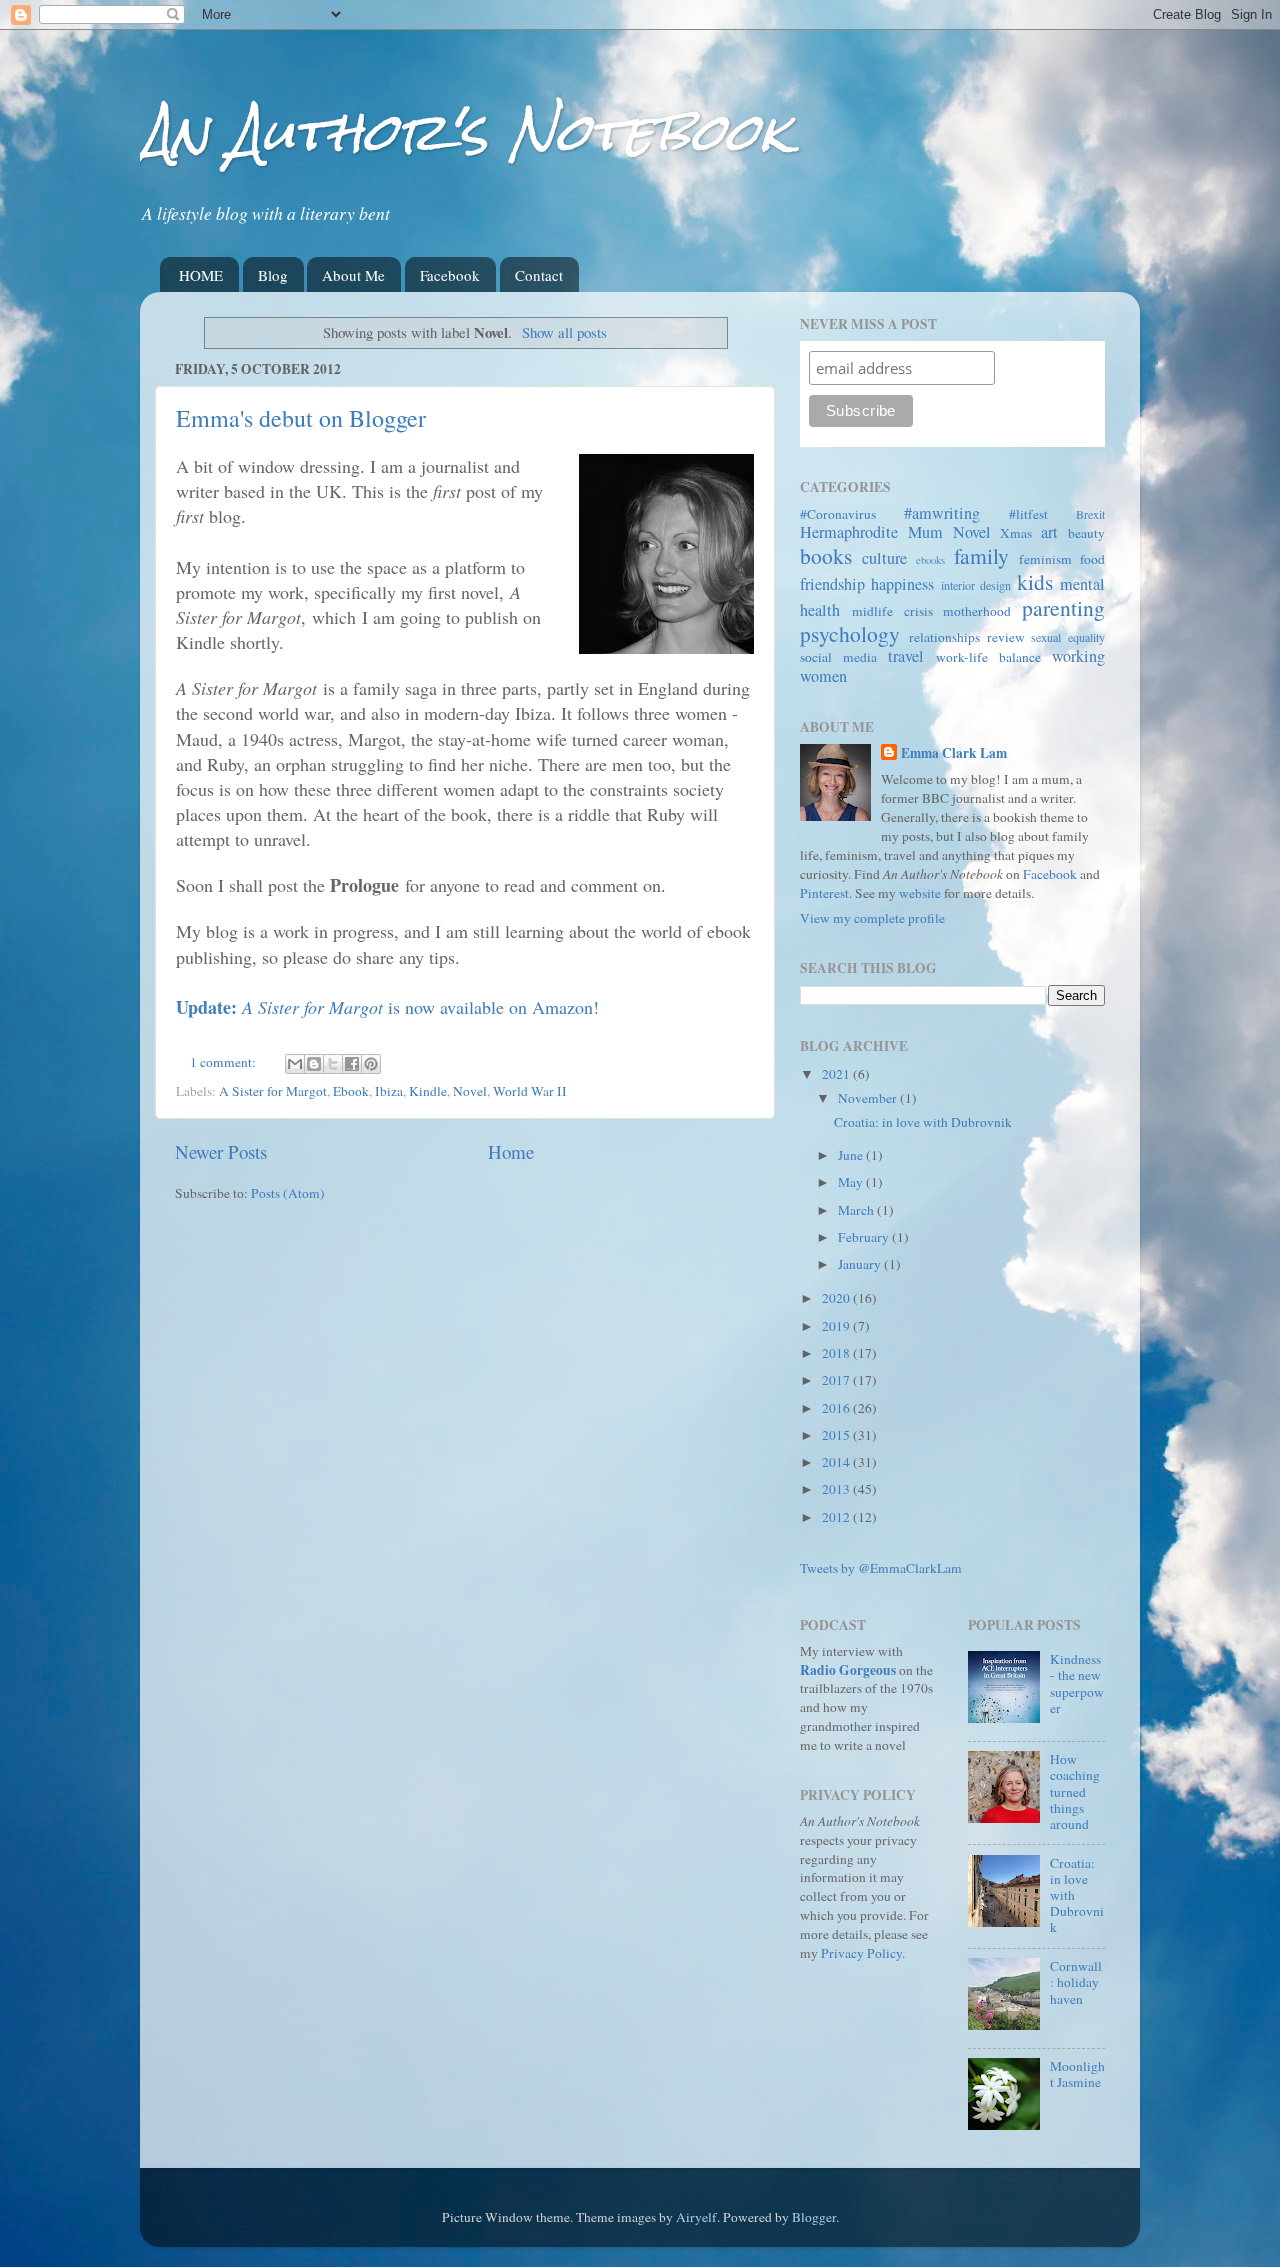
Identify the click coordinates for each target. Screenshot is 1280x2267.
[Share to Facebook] (352, 1064)
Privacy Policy (861, 1953)
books (826, 555)
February (865, 1237)
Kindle (428, 1091)
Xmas (1016, 533)
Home (511, 1151)
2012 (837, 1517)
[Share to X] (333, 1064)
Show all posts (564, 332)
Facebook (450, 275)
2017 (837, 1380)
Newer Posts (221, 1151)
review (1006, 637)
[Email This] (295, 1064)
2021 (837, 1074)
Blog (273, 275)
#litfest (1028, 514)
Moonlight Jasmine (1077, 2074)
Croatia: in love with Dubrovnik (923, 1122)
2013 (837, 1489)
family (981, 555)
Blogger (814, 2217)
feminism (1045, 559)
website (920, 893)
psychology (850, 633)
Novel (470, 1091)
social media (838, 657)
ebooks (930, 560)
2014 (837, 1462)
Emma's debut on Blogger (301, 418)
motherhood (977, 611)
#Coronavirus (838, 514)
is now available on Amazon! (387, 1007)
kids (1035, 581)
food (1092, 559)
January (861, 1264)
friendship (832, 584)
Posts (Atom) (288, 1193)
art (1049, 532)
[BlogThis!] (314, 1064)
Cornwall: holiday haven (1076, 1982)
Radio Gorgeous (848, 1670)
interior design (976, 585)
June (852, 1155)
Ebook (351, 1091)
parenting (1063, 607)
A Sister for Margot (273, 1091)
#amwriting (942, 513)
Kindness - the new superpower (1077, 1683)
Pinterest (824, 893)
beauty (1086, 533)
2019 (837, 1326)
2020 (837, 1298)
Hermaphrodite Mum (871, 532)
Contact (539, 275)
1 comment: (224, 1062)
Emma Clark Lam (954, 753)
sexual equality (1068, 637)
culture (884, 558)
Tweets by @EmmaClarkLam (881, 1568)
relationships (944, 637)
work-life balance (988, 657)
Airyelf (696, 2217)
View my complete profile (872, 918)
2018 (837, 1353)
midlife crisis (892, 611)
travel (906, 656)
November (869, 1098)
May (852, 1182)
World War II (530, 1091)
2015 (837, 1435)
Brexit (1090, 514)
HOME (201, 275)
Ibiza (389, 1091)
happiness (902, 584)
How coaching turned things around (1075, 1791)
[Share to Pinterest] (371, 1064)
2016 (837, 1408)
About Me (353, 275)
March (857, 1210)
